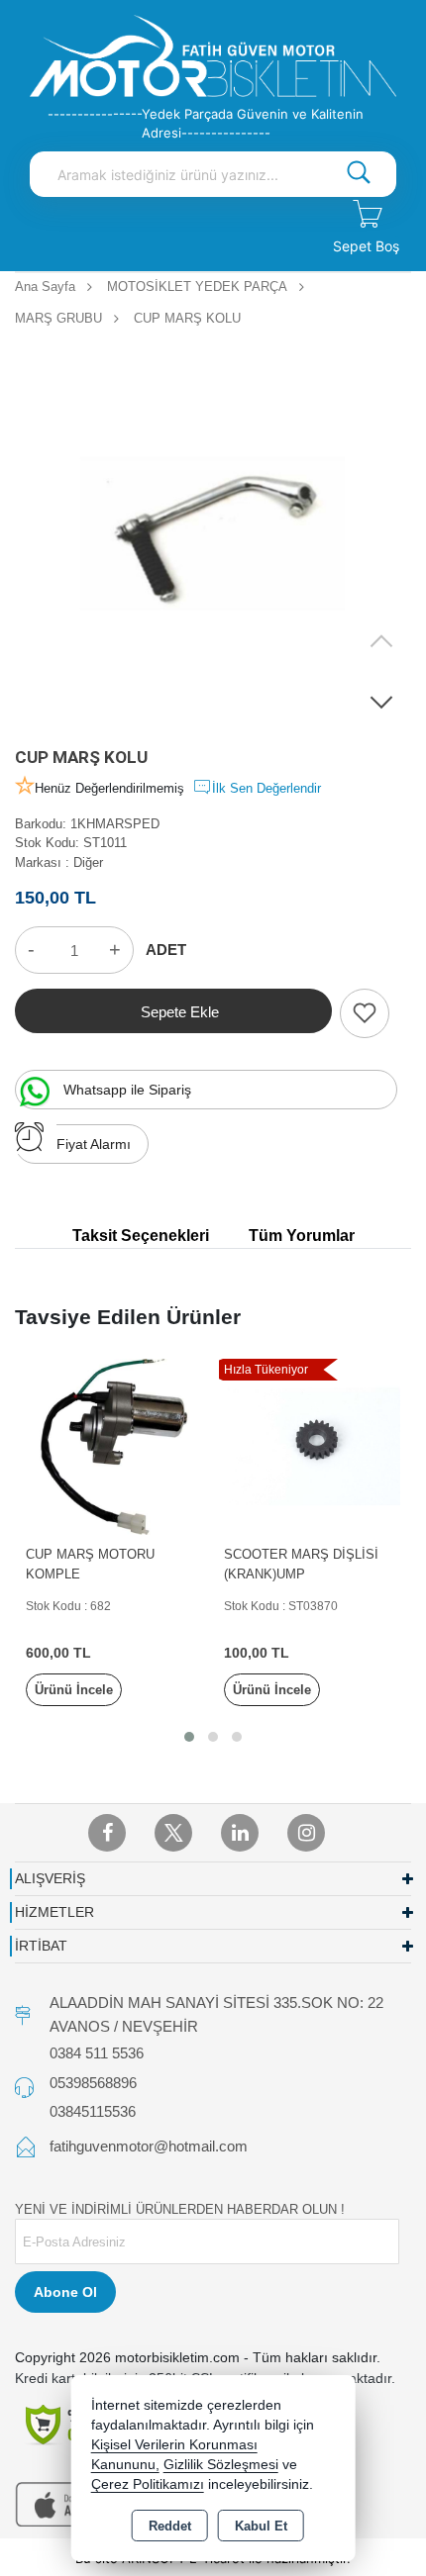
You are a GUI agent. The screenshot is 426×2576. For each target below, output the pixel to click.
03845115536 (93, 2111)
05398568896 (93, 2083)
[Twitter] (173, 1833)
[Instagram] (306, 1833)
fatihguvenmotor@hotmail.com (149, 2146)
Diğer (88, 862)
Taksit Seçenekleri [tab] (141, 1236)
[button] (381, 702)
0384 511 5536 (97, 2053)
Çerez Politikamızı (148, 2484)
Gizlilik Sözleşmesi (221, 2465)
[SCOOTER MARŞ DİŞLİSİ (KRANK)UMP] (312, 1445)
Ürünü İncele (74, 1690)
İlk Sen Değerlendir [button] (266, 788)
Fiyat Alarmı (94, 1144)
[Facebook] (107, 1833)
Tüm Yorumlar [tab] (302, 1236)
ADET (166, 950)
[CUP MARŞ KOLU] (213, 533)
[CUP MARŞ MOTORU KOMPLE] (114, 1445)
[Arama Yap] (359, 174)
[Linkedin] (240, 1833)
